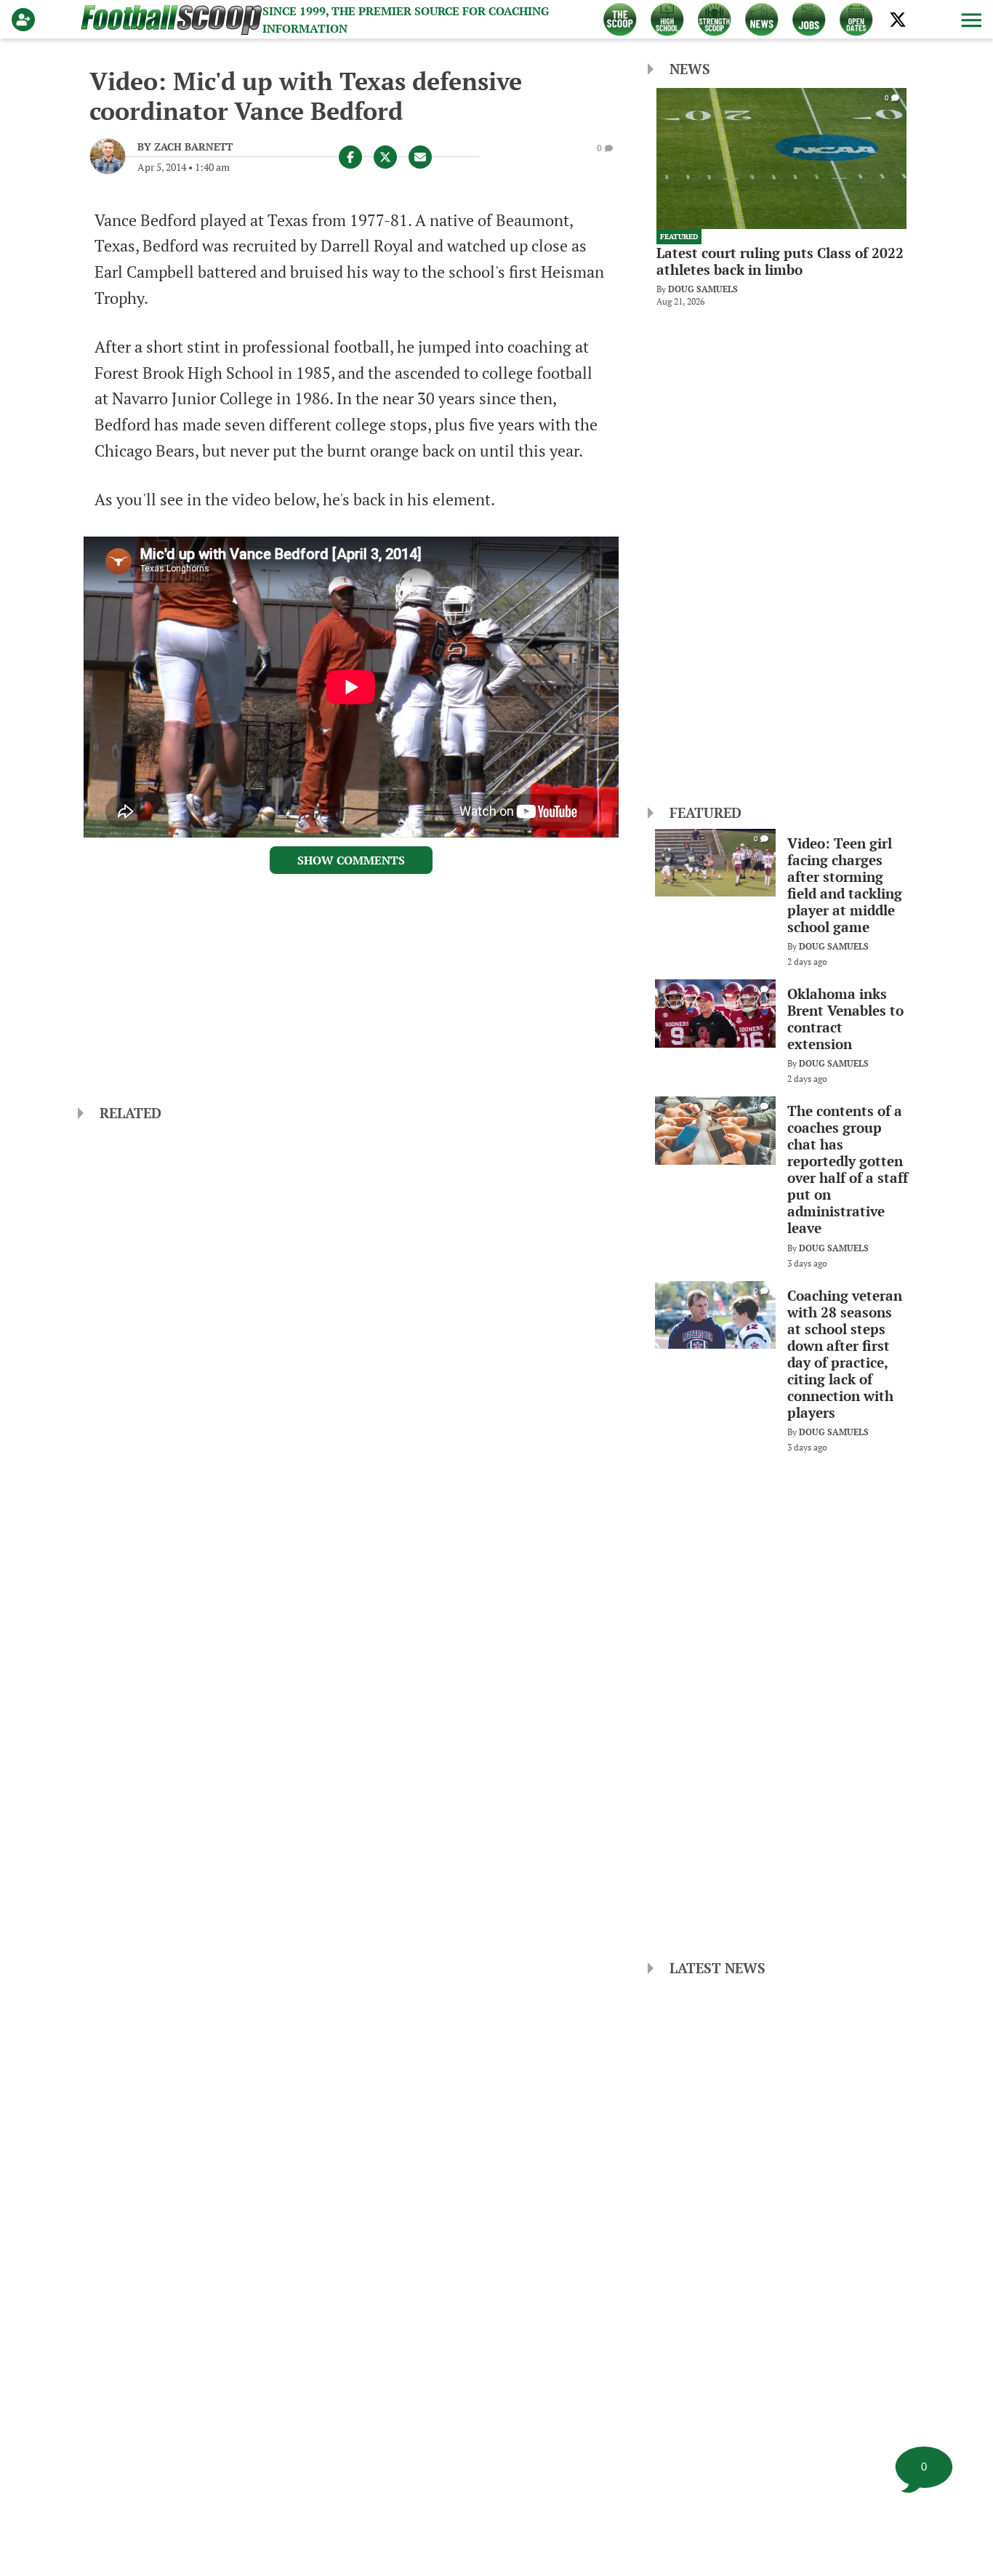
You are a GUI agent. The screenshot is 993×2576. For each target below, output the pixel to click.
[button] (970, 20)
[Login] (26, 20)
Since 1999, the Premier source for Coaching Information (406, 20)
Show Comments (351, 860)
